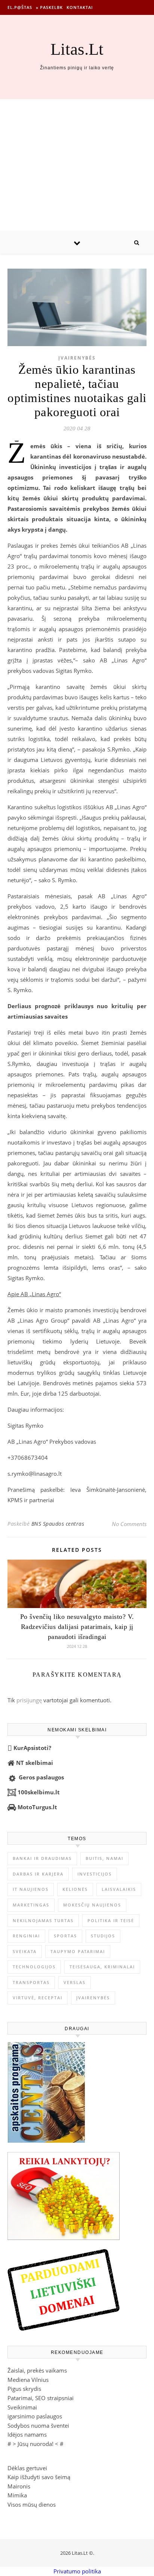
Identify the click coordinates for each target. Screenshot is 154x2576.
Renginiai (26, 1936)
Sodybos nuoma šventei (38, 2425)
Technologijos (34, 1967)
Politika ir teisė (111, 1920)
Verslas (75, 1982)
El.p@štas (20, 7)
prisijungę (29, 1700)
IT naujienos (31, 1889)
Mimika (17, 2495)
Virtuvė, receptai (38, 1998)
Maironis (19, 2486)
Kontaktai (80, 7)
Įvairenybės (77, 358)
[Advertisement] (77, 165)
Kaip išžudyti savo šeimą (39, 2477)
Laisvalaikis (119, 1889)
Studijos (103, 1936)
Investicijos (95, 1874)
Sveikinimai (22, 2407)
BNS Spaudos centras (58, 1524)
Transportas (31, 1982)
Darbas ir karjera (38, 1874)
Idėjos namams (27, 2434)
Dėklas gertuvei (27, 2468)
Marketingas (31, 1905)
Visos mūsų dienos (32, 2504)
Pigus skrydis (24, 2389)
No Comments (129, 1524)
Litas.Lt (77, 49)
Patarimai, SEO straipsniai (41, 2398)
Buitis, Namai (104, 1858)
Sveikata (25, 1951)
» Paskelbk (49, 7)
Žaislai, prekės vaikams (37, 2370)
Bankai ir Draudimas (42, 1858)
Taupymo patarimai (78, 1951)
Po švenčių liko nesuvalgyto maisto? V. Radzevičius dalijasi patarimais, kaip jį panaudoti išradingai (77, 1627)
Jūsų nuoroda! (36, 2444)
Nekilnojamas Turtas (43, 1920)
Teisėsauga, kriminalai (102, 1967)
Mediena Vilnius (28, 2380)
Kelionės (75, 1889)
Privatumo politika (77, 2571)
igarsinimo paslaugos (35, 2416)
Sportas (65, 1936)
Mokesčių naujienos (92, 1905)
